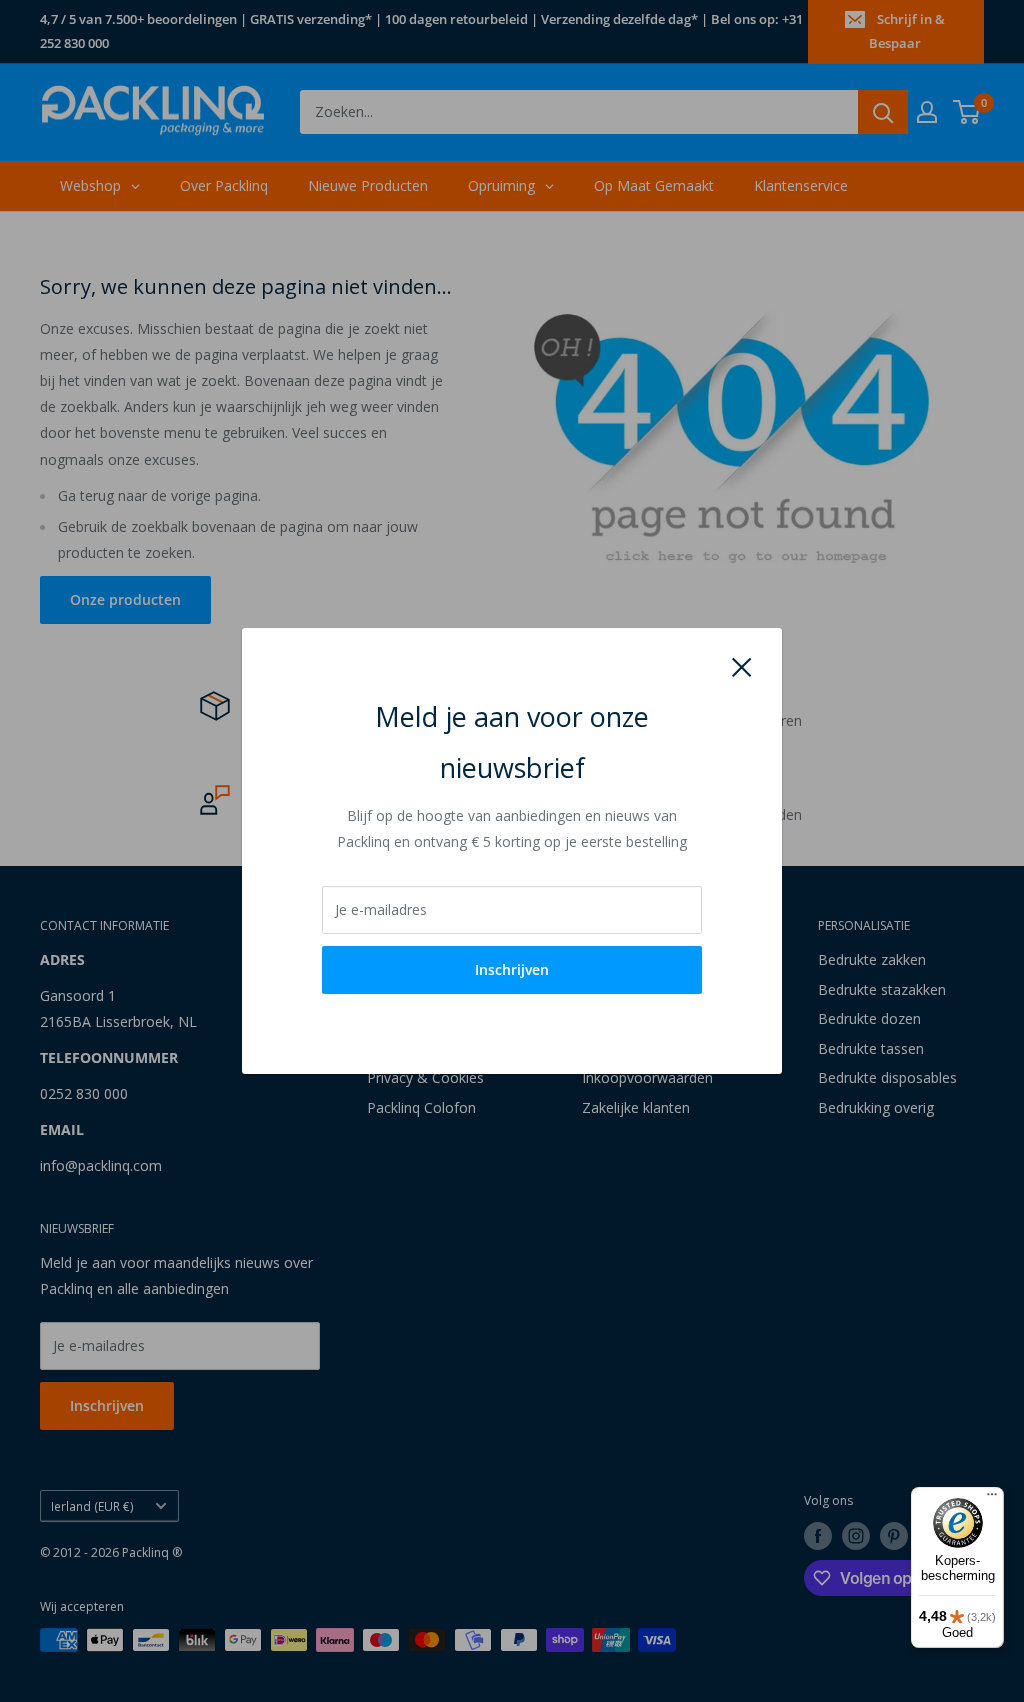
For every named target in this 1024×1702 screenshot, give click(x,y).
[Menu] (992, 1499)
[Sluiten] (742, 665)
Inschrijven (512, 969)
